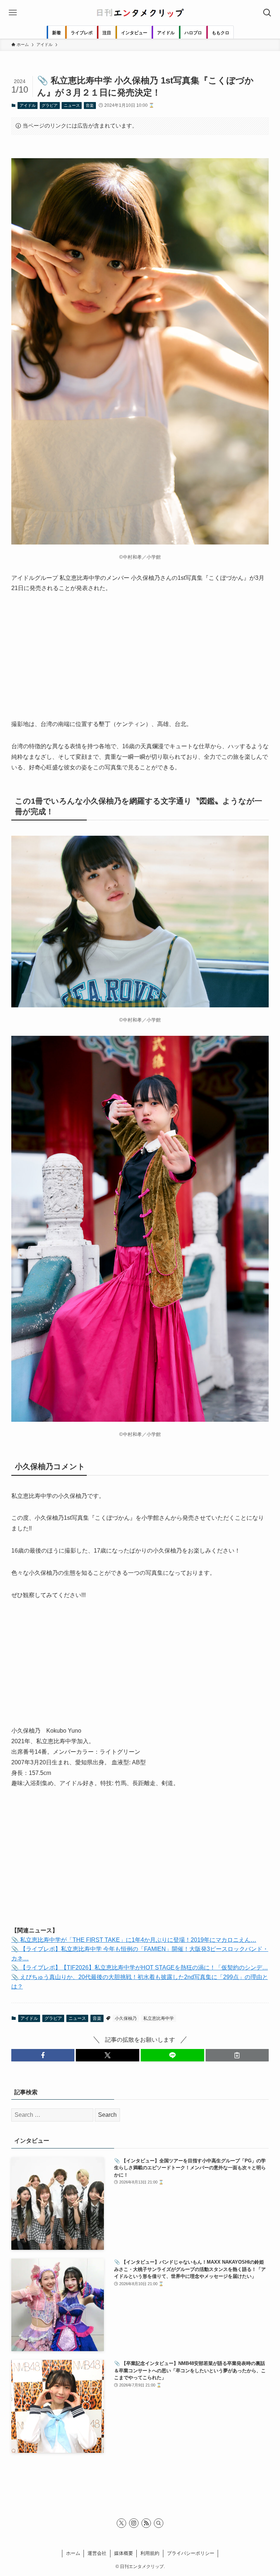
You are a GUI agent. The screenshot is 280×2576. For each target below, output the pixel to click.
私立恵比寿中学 (159, 2018)
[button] (43, 2055)
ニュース (72, 105)
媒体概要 (124, 2553)
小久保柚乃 (126, 2018)
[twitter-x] (121, 2523)
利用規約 (150, 2553)
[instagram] (134, 2523)
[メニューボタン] (13, 13)
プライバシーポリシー (191, 2553)
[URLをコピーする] (237, 2055)
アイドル (28, 105)
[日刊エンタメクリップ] (140, 13)
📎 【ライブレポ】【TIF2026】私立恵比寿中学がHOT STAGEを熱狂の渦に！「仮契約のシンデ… (140, 1968)
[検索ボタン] (267, 13)
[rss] (146, 2523)
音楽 (90, 105)
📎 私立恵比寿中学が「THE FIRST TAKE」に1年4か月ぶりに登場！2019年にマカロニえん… (134, 1940)
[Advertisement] (140, 656)
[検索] (159, 2523)
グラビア (50, 105)
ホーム (73, 2553)
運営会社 (97, 2553)
